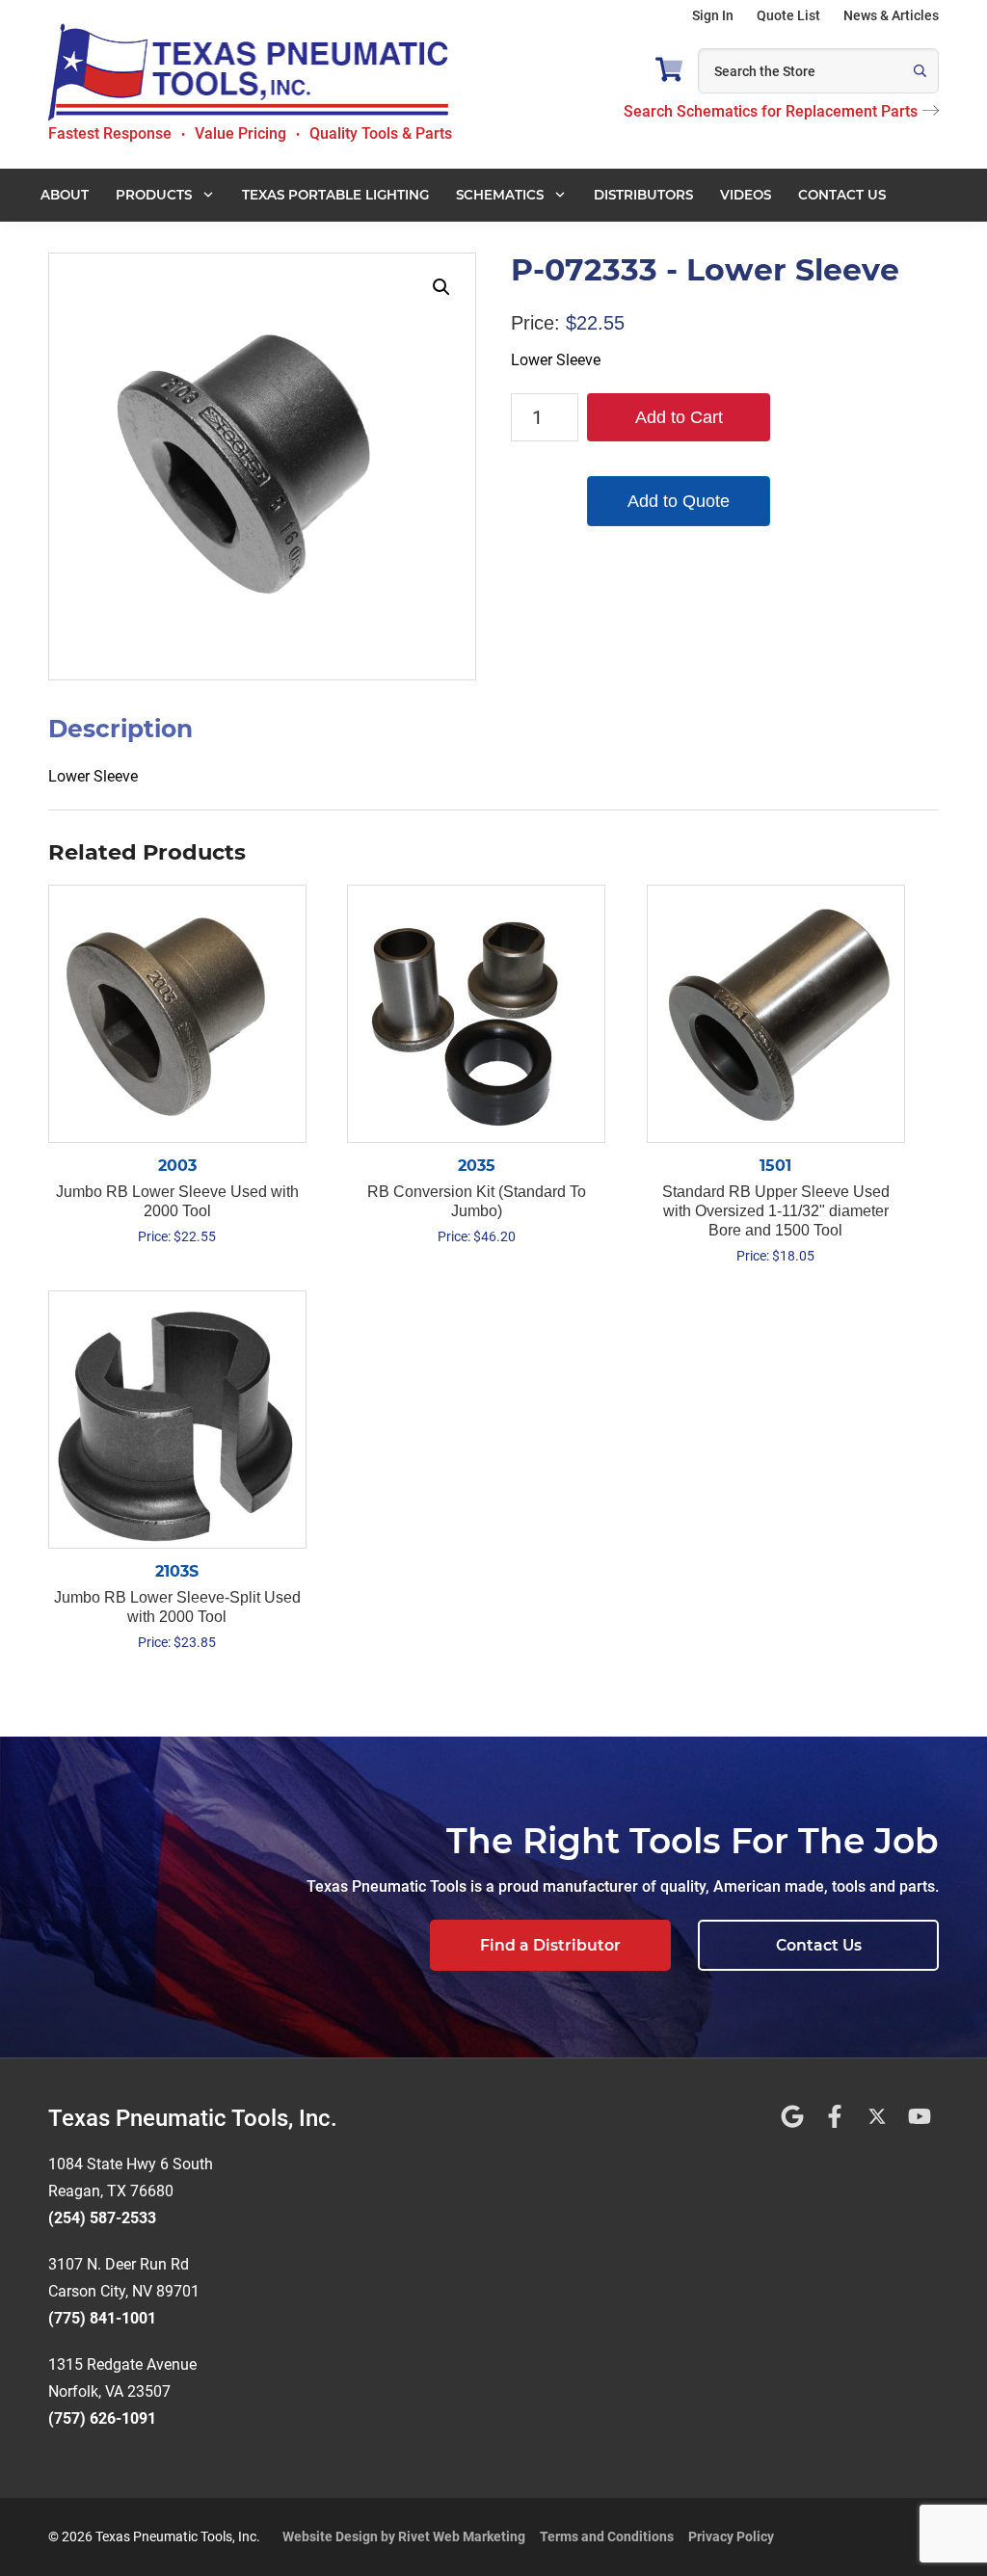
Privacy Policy (731, 2536)
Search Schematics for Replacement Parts (771, 111)
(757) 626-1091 (102, 2418)
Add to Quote (679, 501)
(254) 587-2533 (102, 2218)
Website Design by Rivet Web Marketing (404, 2536)
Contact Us (819, 1944)
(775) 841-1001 (102, 2318)
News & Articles (891, 15)
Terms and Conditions (607, 2536)
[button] (441, 287)
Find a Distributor (550, 1944)
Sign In (713, 15)
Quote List (788, 15)
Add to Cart (679, 417)
